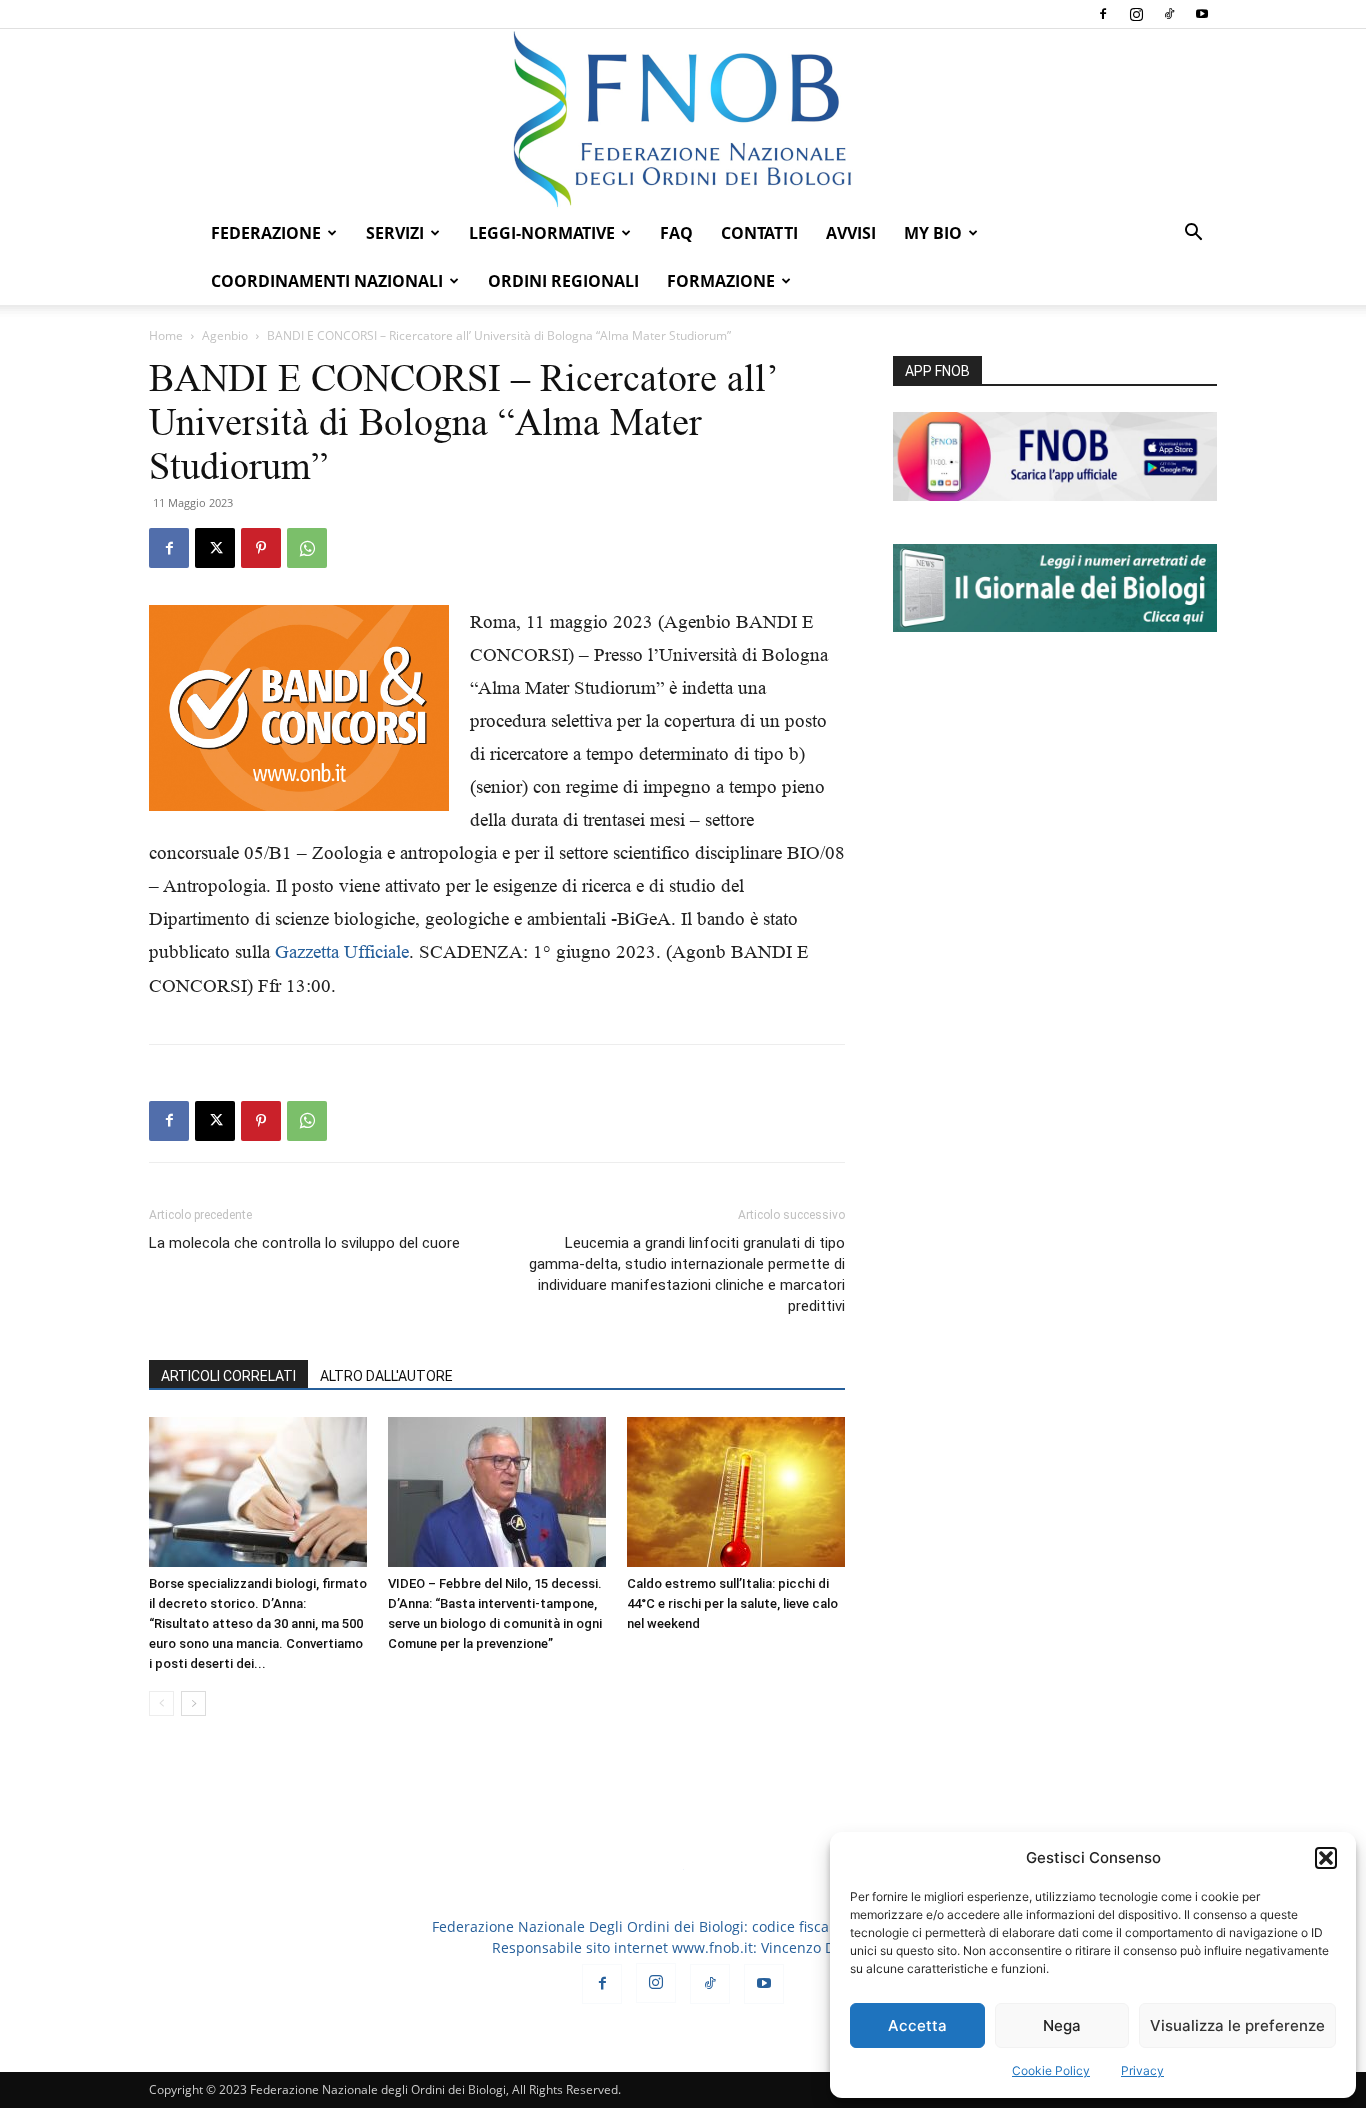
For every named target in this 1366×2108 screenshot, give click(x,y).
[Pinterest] (261, 548)
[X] (215, 548)
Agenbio (225, 335)
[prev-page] (161, 1703)
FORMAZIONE (721, 281)
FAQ (676, 233)
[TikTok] (1169, 14)
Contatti (759, 233)
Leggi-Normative (542, 233)
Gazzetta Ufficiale (342, 951)
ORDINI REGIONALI (563, 281)
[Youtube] (1202, 14)
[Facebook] (1103, 14)
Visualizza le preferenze (1237, 2025)
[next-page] (193, 1703)
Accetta (917, 2025)
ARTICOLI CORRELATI (228, 1376)
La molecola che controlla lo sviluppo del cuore (304, 1243)
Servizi (395, 233)
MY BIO (933, 233)
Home (166, 335)
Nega (1062, 2025)
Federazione (266, 233)
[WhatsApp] (307, 548)
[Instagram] (1136, 14)
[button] (1326, 1858)
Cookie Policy (1051, 2070)
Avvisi (851, 233)
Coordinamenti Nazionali (327, 281)
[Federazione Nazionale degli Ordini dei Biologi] (683, 119)
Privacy (1142, 2070)
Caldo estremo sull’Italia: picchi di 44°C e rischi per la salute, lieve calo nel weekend (732, 1603)
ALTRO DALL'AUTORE (386, 1376)
